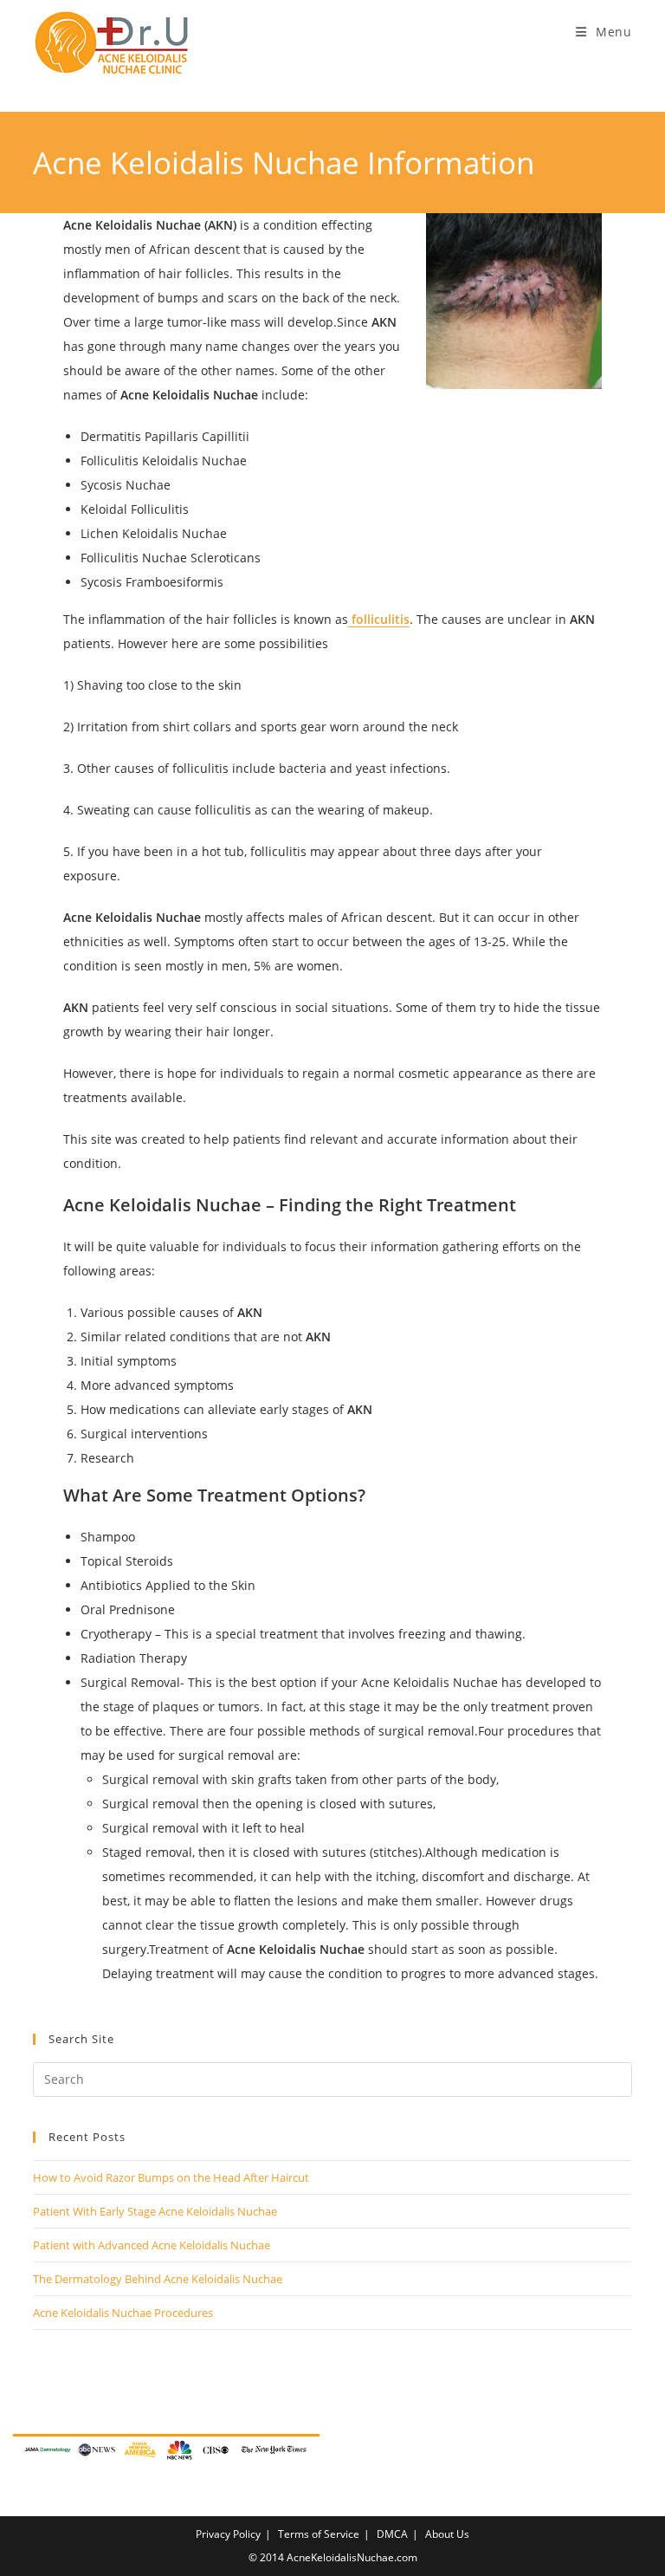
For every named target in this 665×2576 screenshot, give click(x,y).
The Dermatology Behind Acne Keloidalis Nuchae (158, 2279)
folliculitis (379, 619)
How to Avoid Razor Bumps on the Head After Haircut (171, 2177)
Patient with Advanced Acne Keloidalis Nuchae (152, 2245)
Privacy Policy (228, 2534)
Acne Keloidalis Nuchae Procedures (123, 2313)
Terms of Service (319, 2534)
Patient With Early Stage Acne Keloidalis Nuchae (155, 2211)
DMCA (392, 2534)
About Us (447, 2534)
